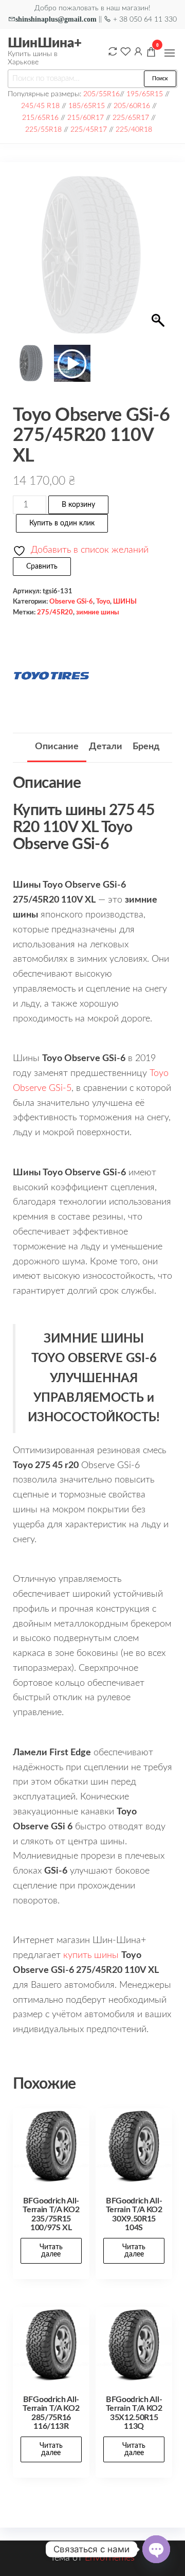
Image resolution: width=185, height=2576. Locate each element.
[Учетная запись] (138, 51)
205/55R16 (101, 94)
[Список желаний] (125, 51)
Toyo (103, 602)
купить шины (91, 1955)
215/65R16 (40, 118)
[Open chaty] (156, 2549)
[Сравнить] (113, 51)
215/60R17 (86, 118)
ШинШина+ (45, 43)
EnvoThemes (110, 2558)
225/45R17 (89, 129)
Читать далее (51, 2251)
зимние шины (98, 612)
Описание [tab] (57, 747)
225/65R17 (131, 118)
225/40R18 (134, 129)
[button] (170, 53)
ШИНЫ (125, 602)
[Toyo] (51, 676)
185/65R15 (87, 106)
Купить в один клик (62, 523)
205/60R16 (132, 106)
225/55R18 (43, 129)
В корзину (78, 505)
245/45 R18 (40, 106)
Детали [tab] (106, 747)
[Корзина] (151, 54)
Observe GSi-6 (71, 602)
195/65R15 (145, 94)
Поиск (160, 78)
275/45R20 (55, 612)
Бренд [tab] (146, 747)
